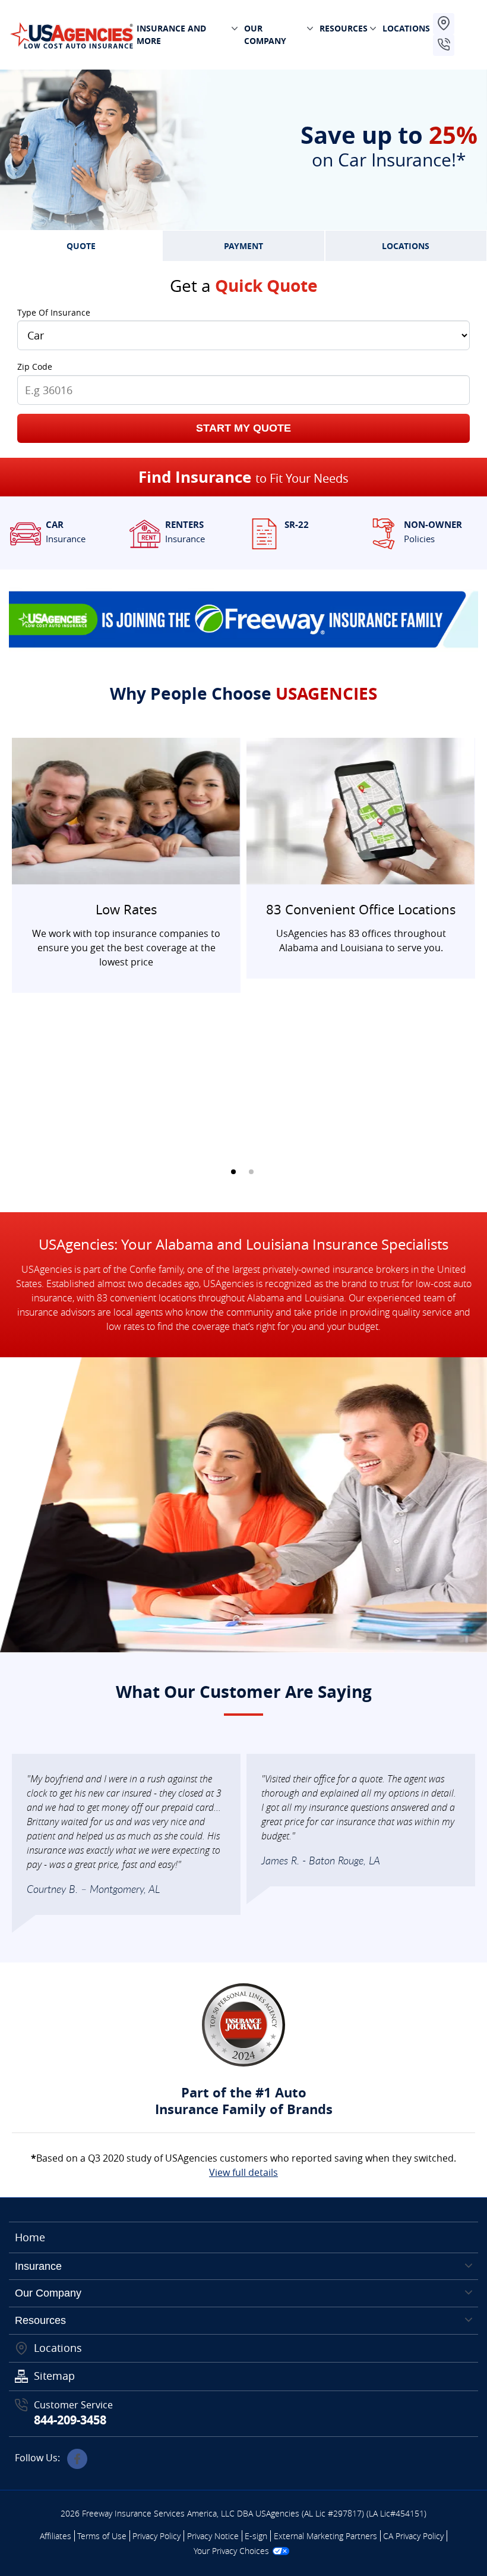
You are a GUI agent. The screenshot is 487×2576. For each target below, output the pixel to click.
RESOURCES (344, 28)
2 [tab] (251, 1172)
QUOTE (81, 246)
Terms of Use (102, 2536)
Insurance (38, 2266)
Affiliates (56, 2536)
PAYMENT (243, 246)
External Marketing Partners (325, 2536)
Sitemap (54, 2376)
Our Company (48, 2293)
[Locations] (444, 24)
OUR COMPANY (265, 34)
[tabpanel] (126, 865)
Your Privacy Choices (231, 2551)
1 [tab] (233, 1172)
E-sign (256, 2536)
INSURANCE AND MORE (171, 34)
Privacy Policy (156, 2536)
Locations (58, 2348)
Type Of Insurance (54, 312)
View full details (243, 2172)
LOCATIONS (406, 28)
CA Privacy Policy (413, 2536)
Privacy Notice (213, 2536)
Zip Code (35, 367)
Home (30, 2237)
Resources (40, 2320)
